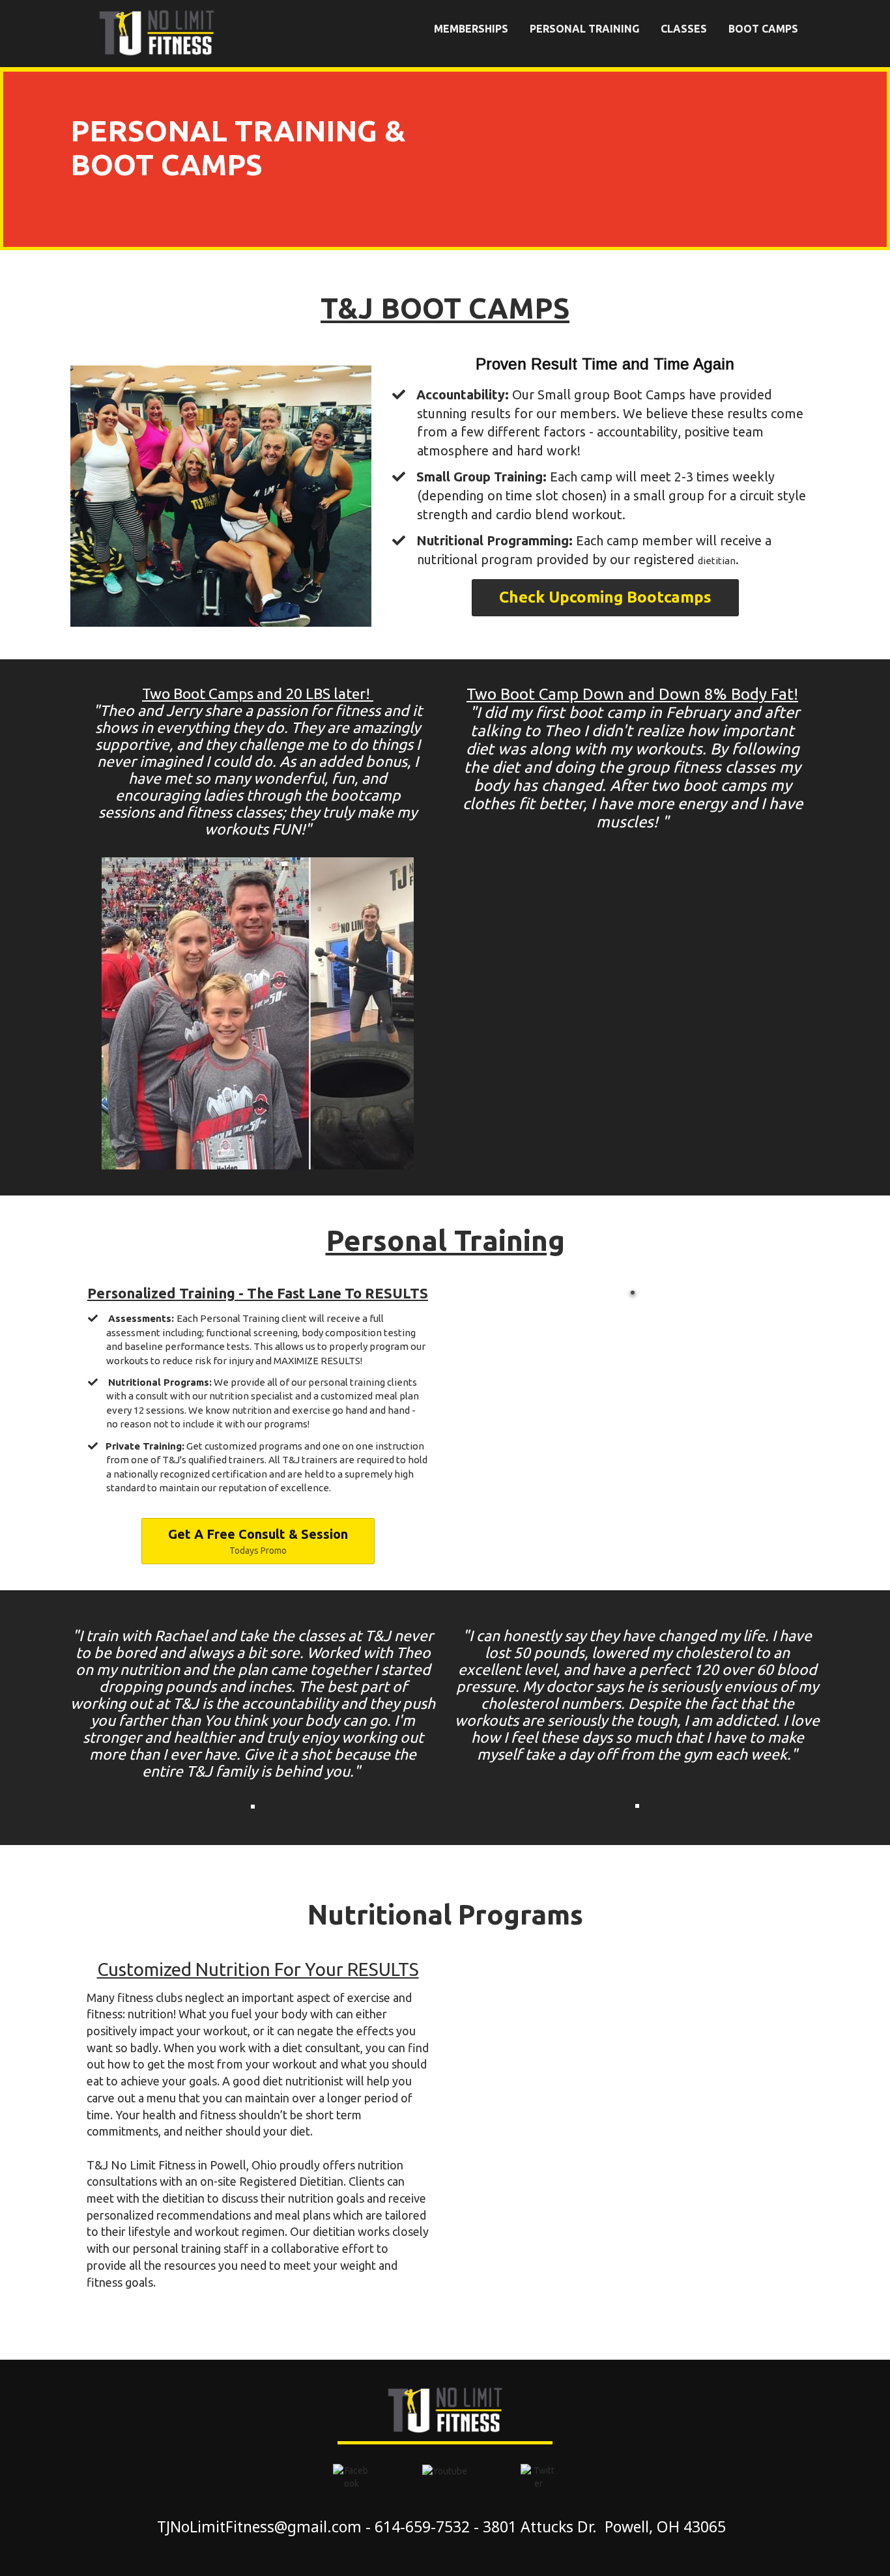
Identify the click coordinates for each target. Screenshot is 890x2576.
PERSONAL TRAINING (584, 29)
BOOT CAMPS (763, 29)
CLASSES (684, 29)
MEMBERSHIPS (471, 29)
